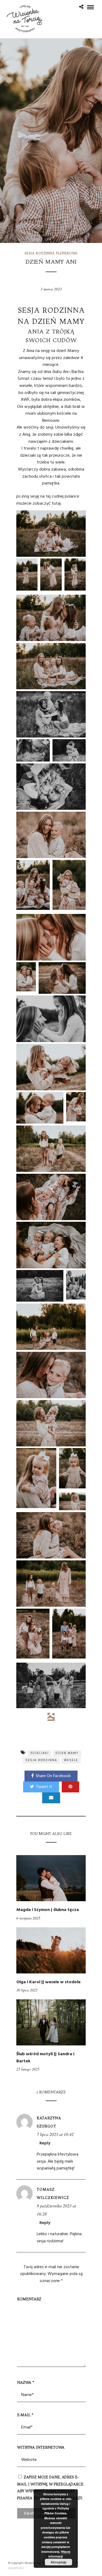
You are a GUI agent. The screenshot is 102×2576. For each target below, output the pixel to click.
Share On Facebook (53, 1776)
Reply (45, 2143)
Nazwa (26, 2382)
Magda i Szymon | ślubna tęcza (48, 1910)
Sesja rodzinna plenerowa (51, 253)
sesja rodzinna (41, 1760)
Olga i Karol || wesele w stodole (48, 1982)
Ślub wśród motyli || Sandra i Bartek (45, 2058)
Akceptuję (58, 2562)
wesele (71, 1760)
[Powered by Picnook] (51, 1717)
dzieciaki (40, 1753)
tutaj (56, 504)
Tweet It (44, 1787)
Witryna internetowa (41, 2447)
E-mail (25, 2415)
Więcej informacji (59, 2554)
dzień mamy (67, 1753)
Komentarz (29, 2299)
